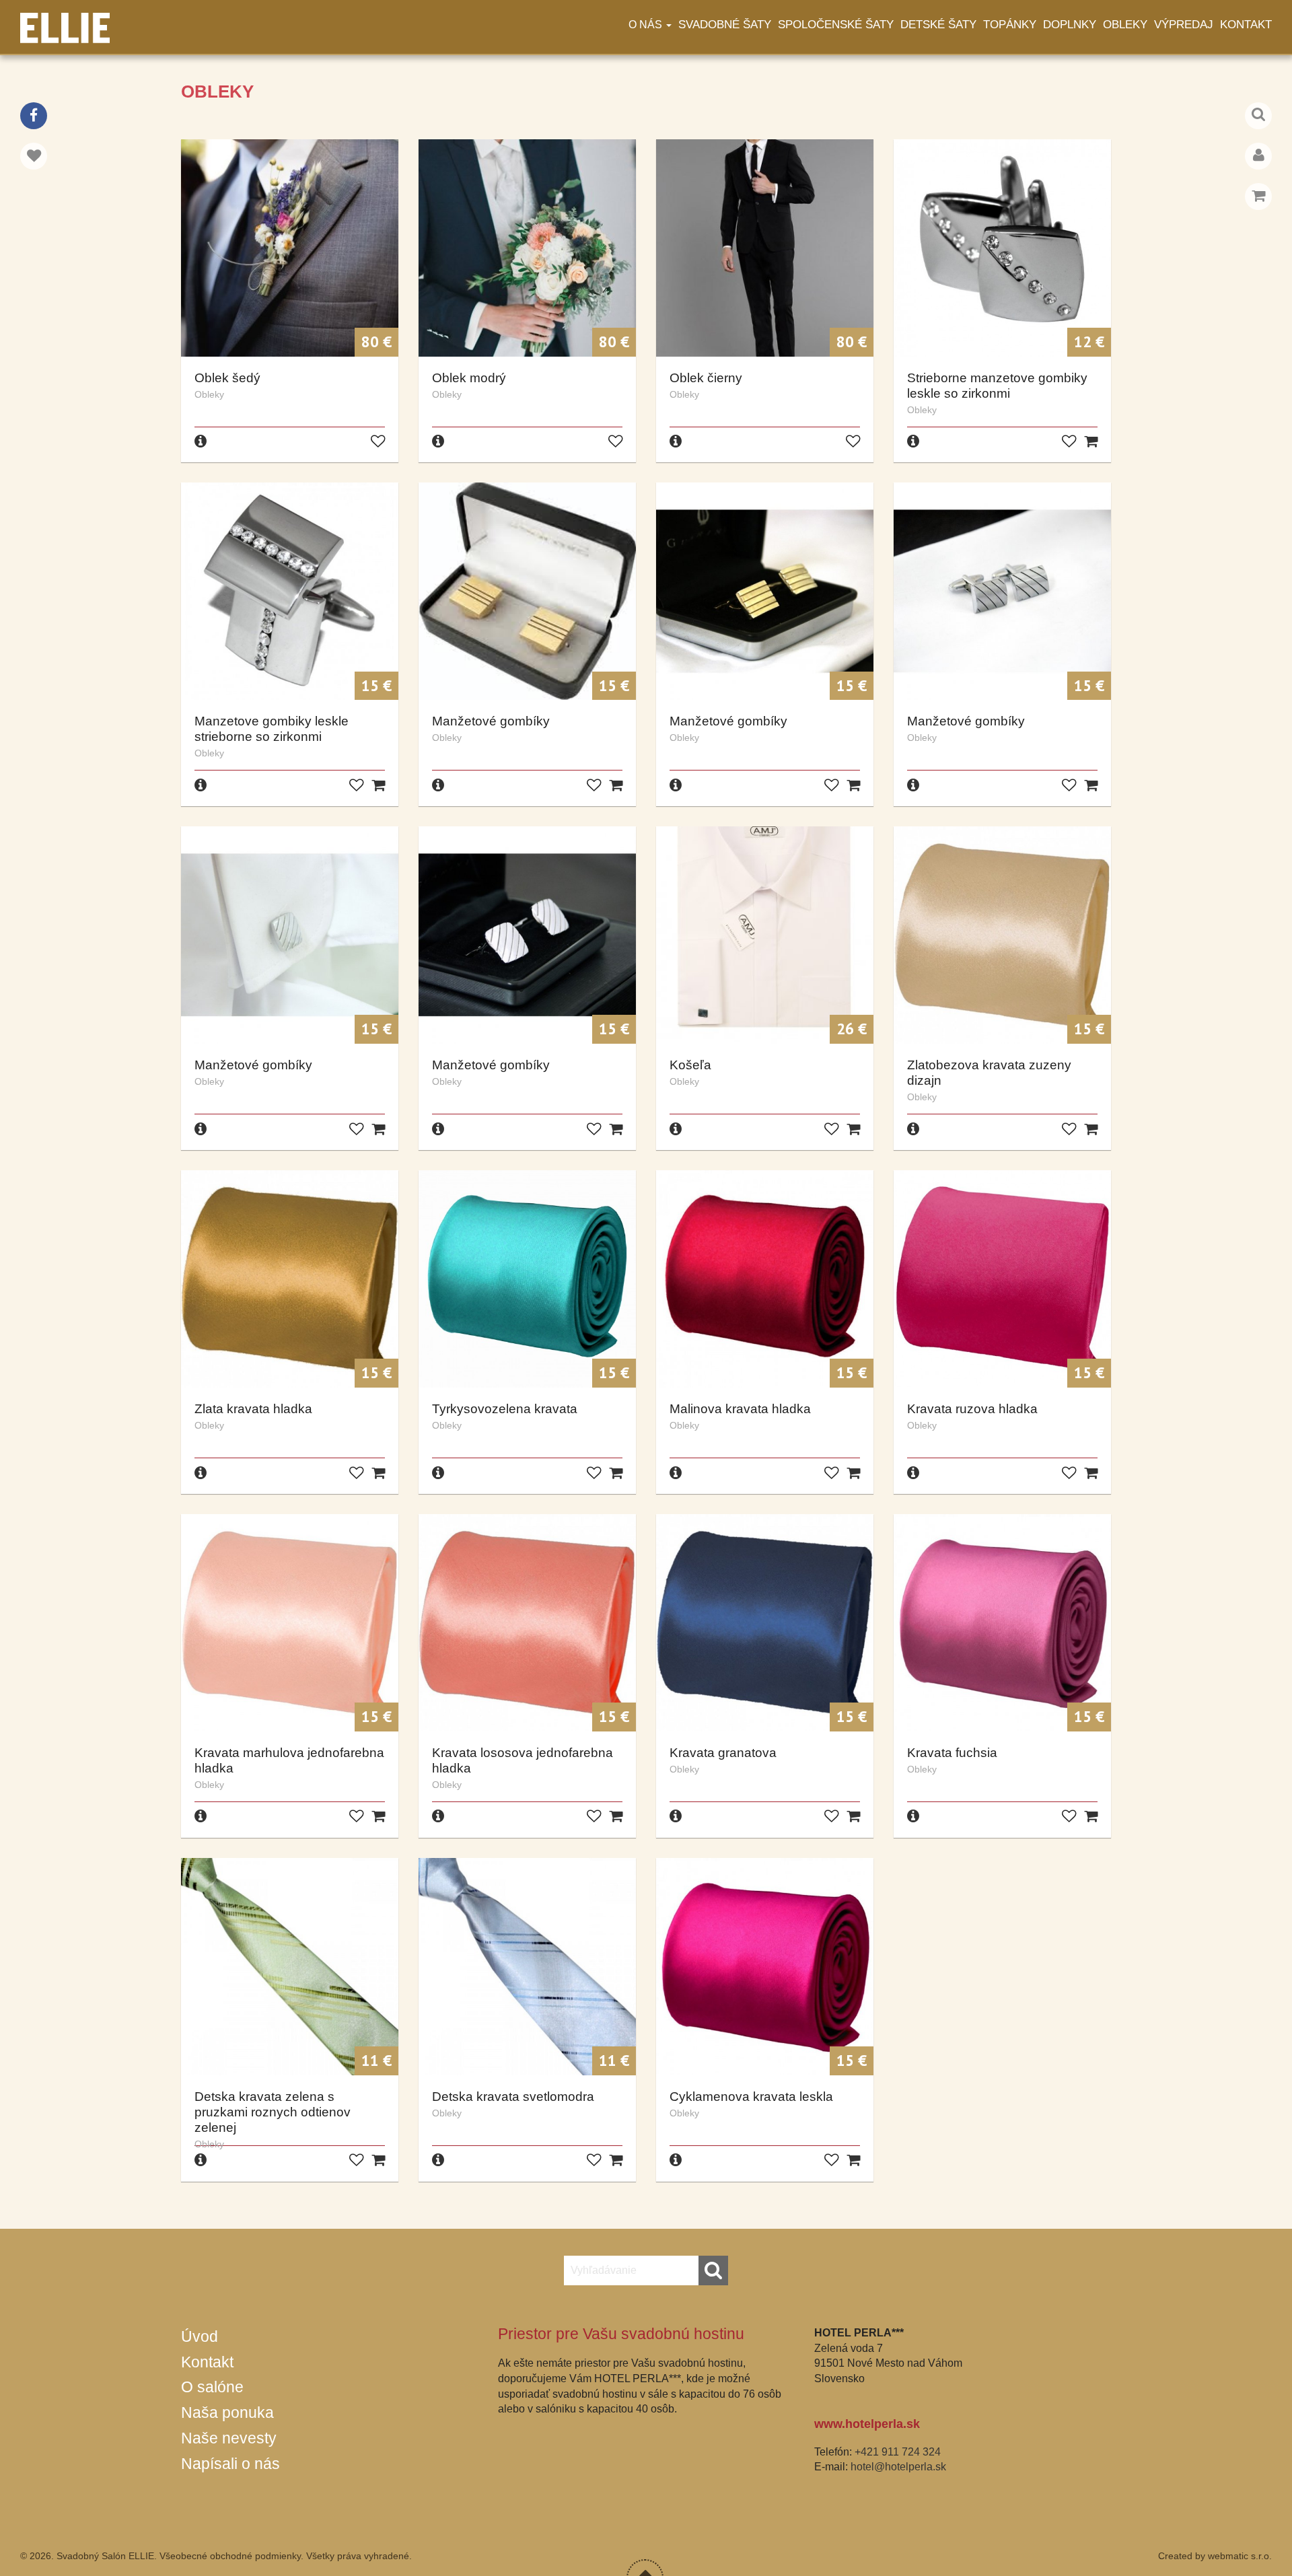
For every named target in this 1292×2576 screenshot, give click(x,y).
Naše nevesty (229, 2438)
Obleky (1125, 25)
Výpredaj (1184, 25)
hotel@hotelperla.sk (898, 2467)
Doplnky (1070, 25)
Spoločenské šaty (836, 25)
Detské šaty (938, 25)
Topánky (1010, 25)
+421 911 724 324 (898, 2452)
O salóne (212, 2387)
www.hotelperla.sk (867, 2424)
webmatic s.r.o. (1240, 2556)
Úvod (200, 2336)
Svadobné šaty (725, 25)
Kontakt (1246, 25)
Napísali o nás (230, 2464)
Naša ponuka (227, 2412)
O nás (647, 25)
